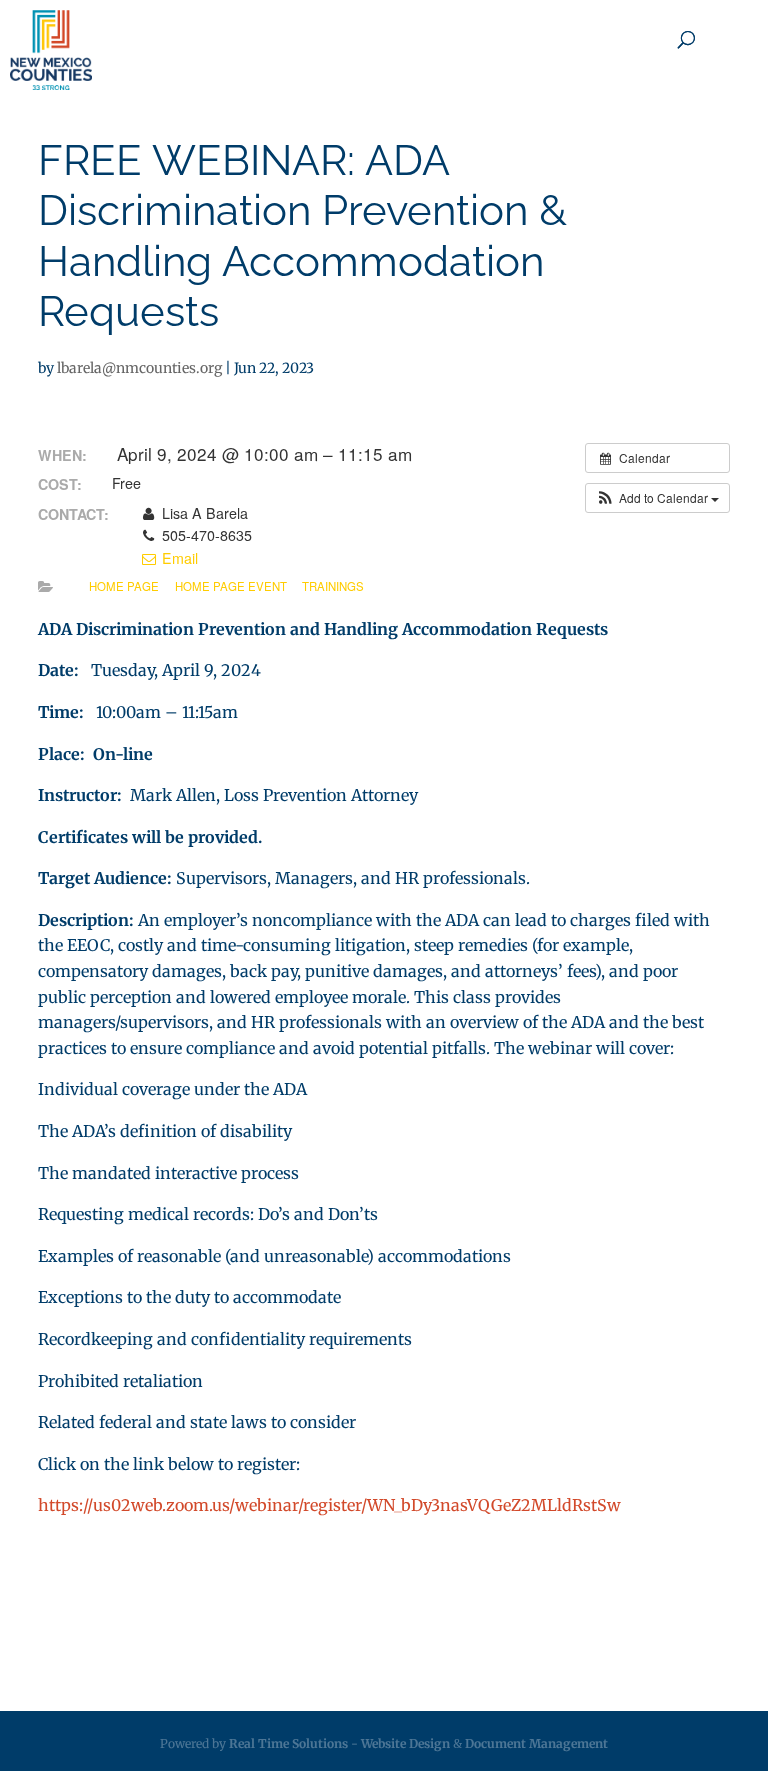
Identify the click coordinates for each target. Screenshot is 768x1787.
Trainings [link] (333, 586)
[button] (657, 498)
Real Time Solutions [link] (288, 1743)
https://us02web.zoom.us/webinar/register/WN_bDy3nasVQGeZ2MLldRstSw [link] (329, 1505)
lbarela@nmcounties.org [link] (139, 368)
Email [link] (177, 558)
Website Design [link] (405, 1743)
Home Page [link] (124, 586)
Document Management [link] (536, 1743)
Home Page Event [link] (231, 586)
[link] (51, 50)
